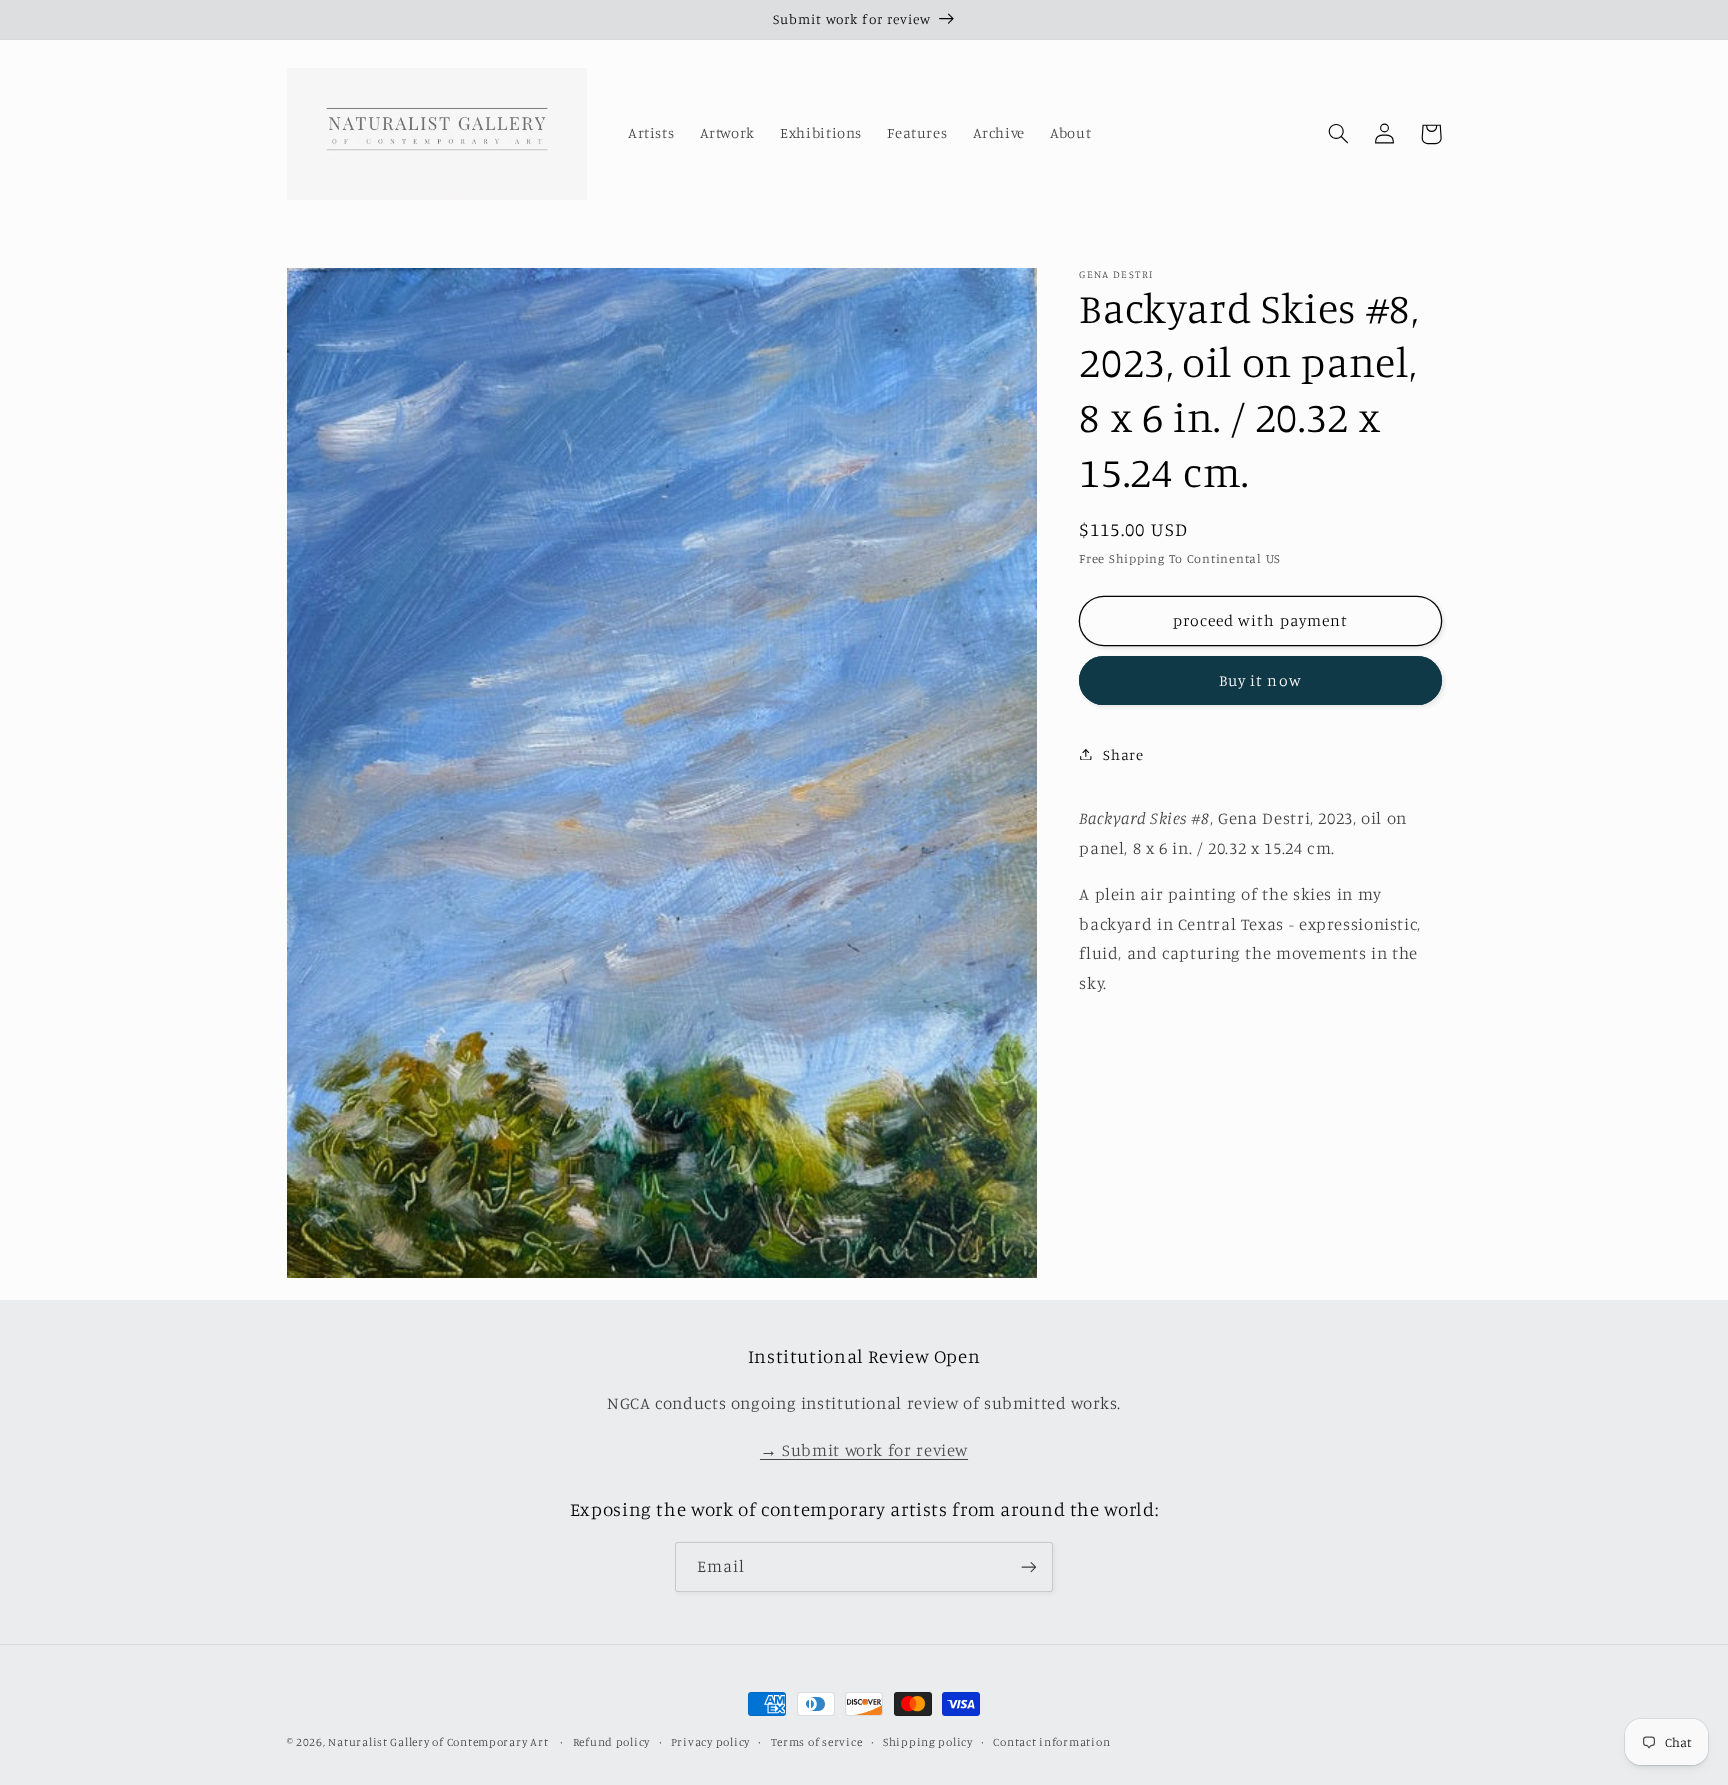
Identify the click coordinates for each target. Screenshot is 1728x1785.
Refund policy (612, 1742)
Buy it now (1260, 679)
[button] (1339, 134)
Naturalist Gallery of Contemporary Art (438, 1742)
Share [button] (1123, 753)
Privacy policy (710, 1742)
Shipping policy (928, 1742)
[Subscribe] (1029, 1566)
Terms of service (817, 1742)
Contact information (1051, 1742)
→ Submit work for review (864, 1450)
